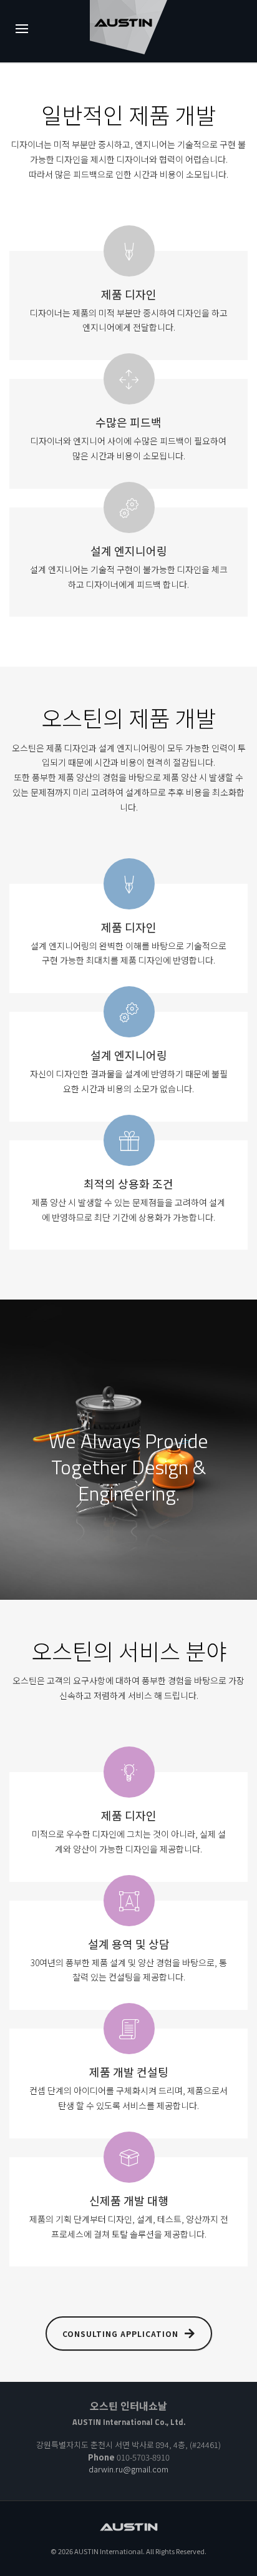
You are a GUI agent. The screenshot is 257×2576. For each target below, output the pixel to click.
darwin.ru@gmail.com (128, 2469)
